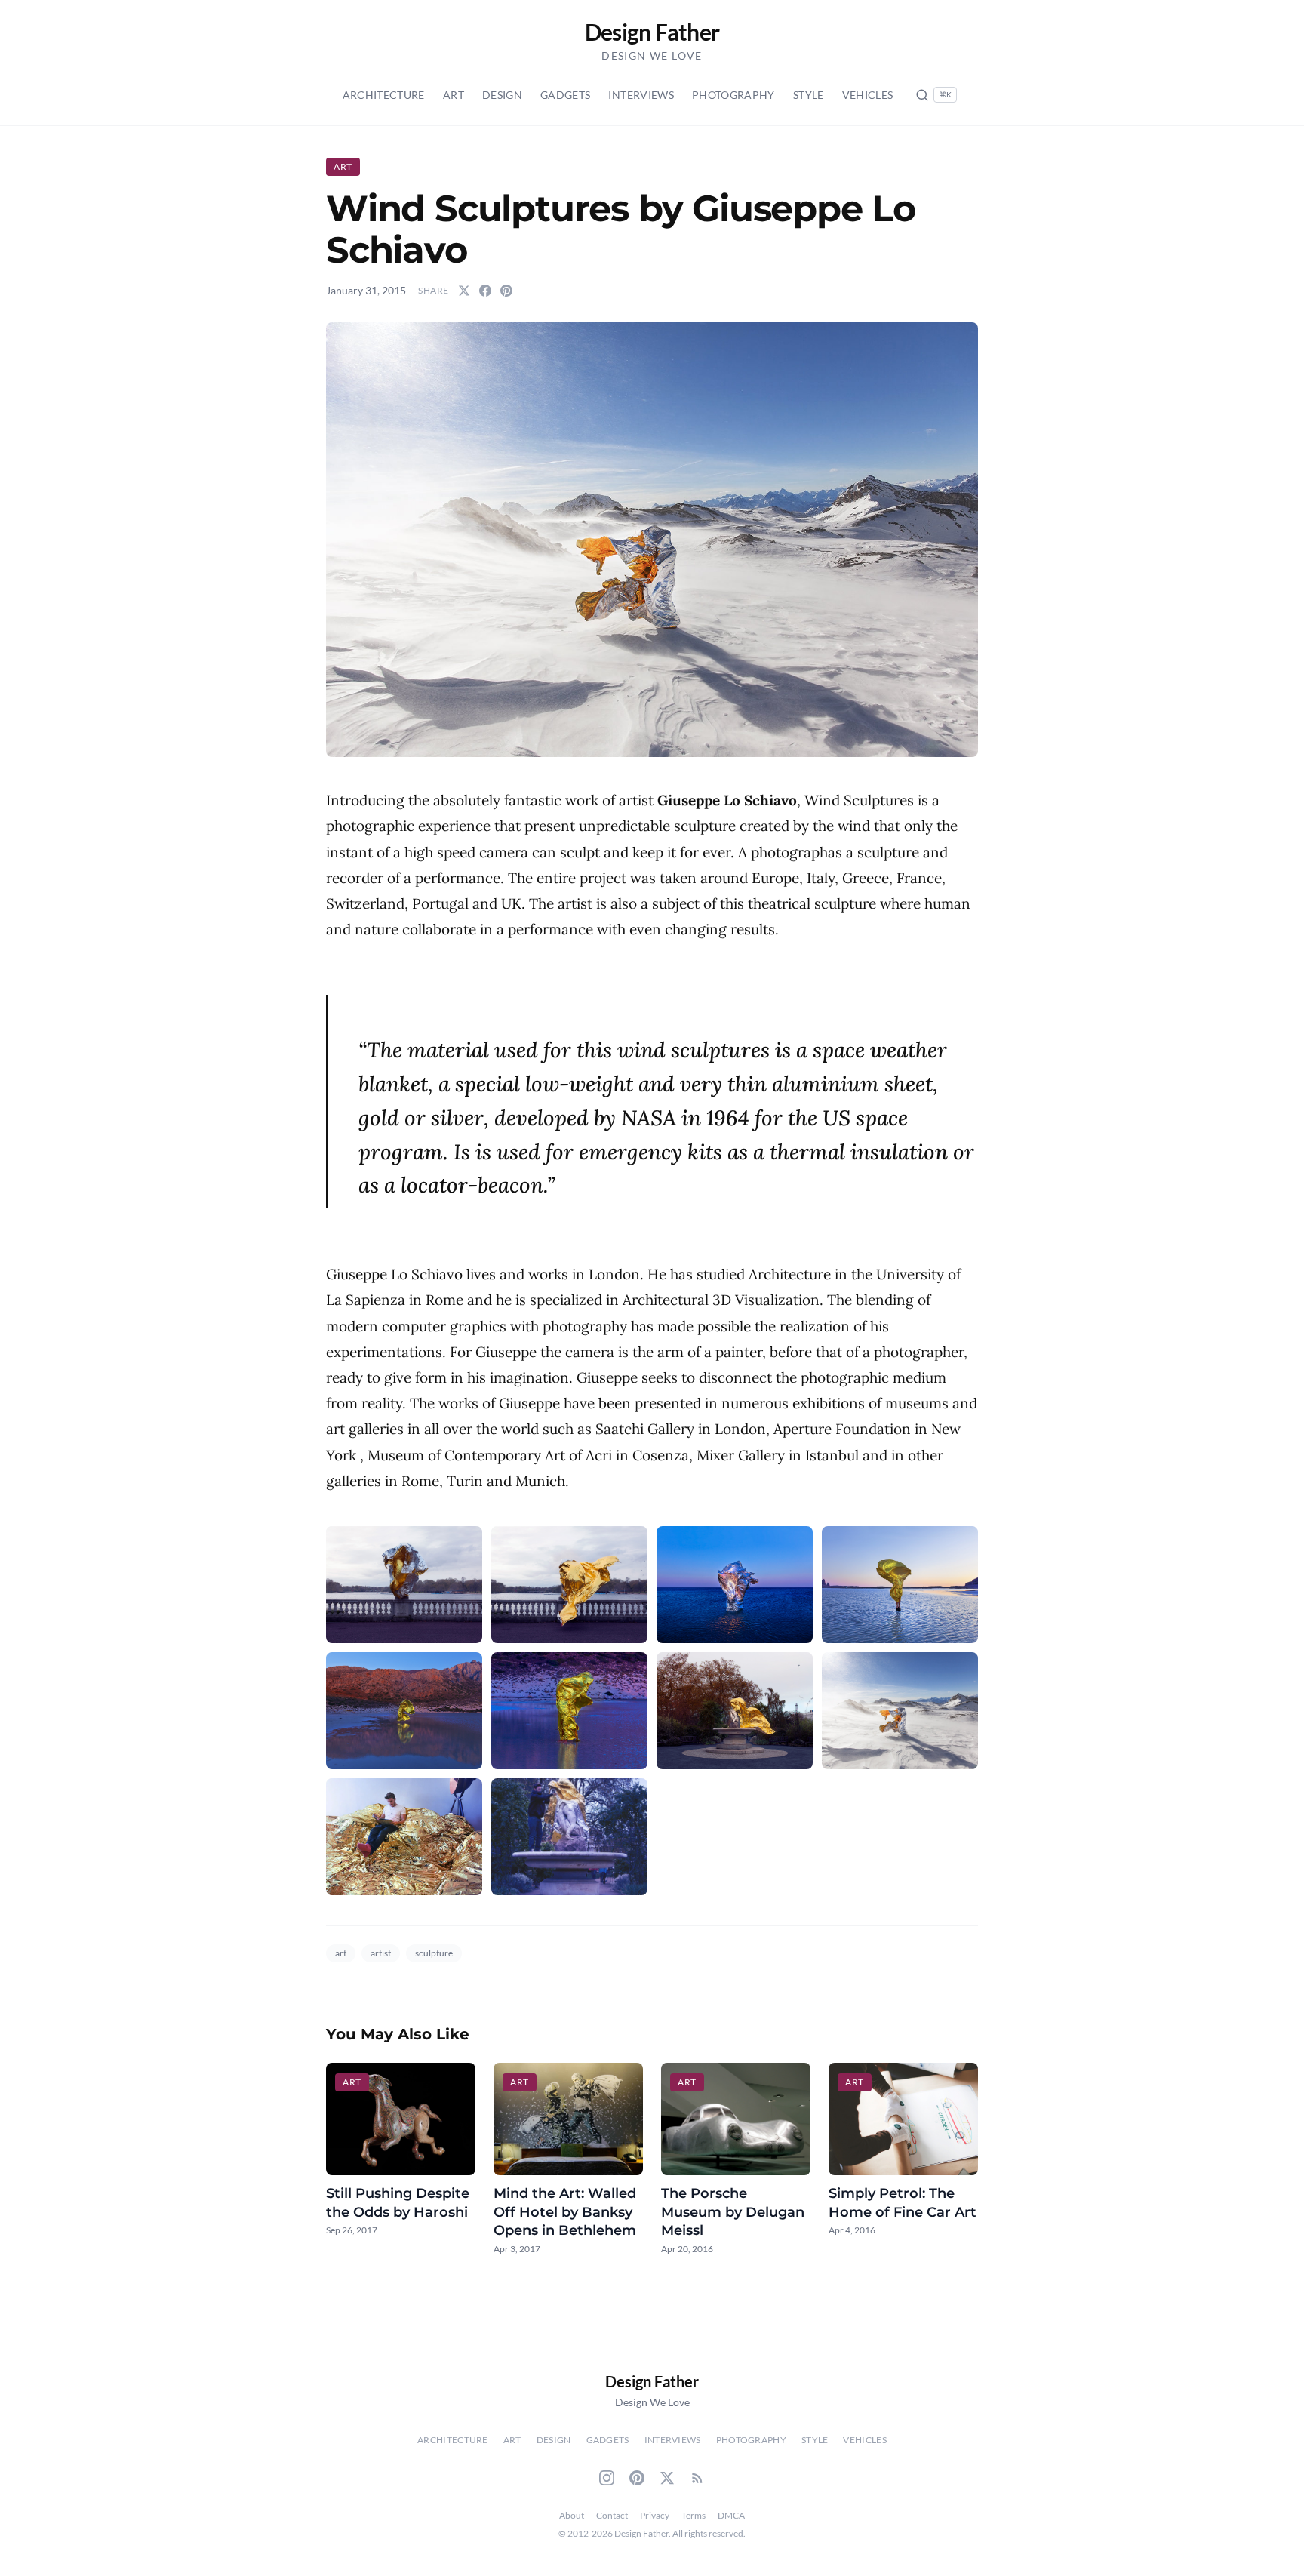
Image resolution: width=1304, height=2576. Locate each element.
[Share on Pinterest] (506, 291)
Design (502, 95)
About (572, 2515)
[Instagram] (607, 2478)
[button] (652, 540)
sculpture (434, 1953)
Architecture (384, 95)
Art (454, 95)
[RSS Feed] (697, 2478)
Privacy (655, 2515)
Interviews (641, 95)
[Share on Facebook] (485, 291)
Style (809, 95)
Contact (612, 2515)
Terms (694, 2515)
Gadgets (565, 95)
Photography (733, 95)
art (341, 1953)
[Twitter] (667, 2478)
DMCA (731, 2515)
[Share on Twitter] (464, 291)
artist (381, 1953)
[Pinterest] (637, 2478)
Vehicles (868, 95)
